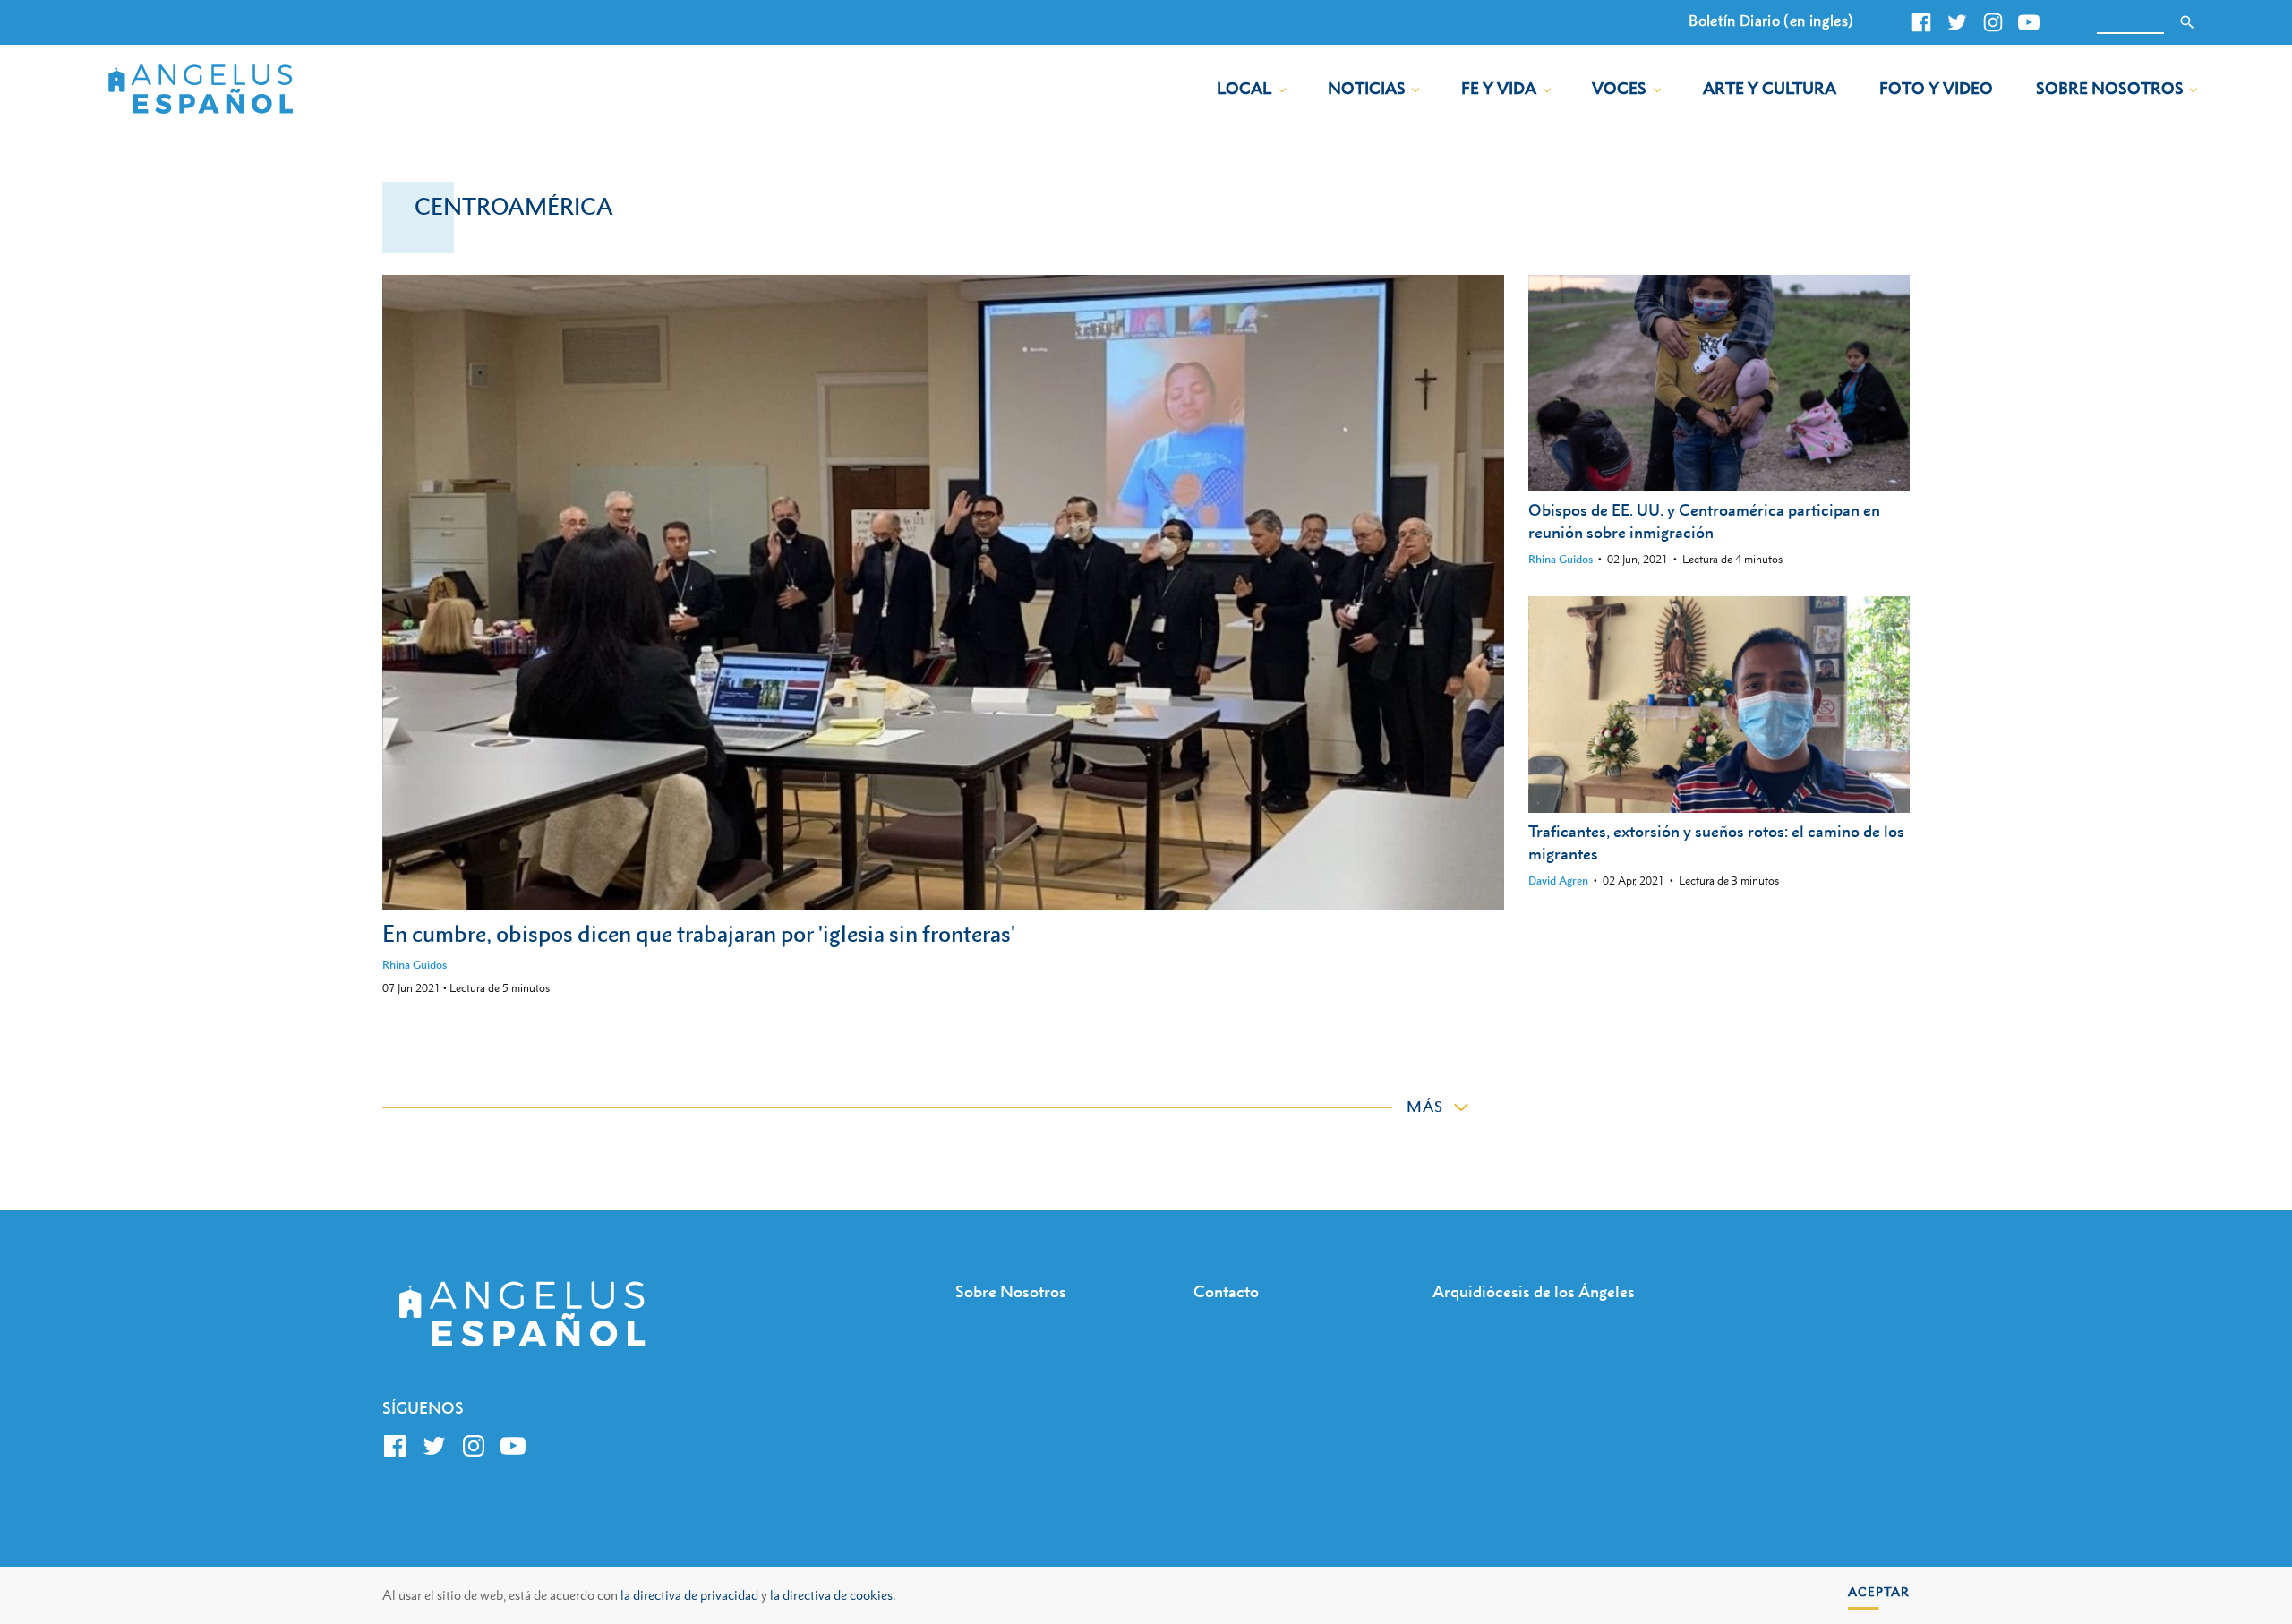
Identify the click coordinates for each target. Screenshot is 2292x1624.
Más (1425, 1107)
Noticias (1367, 88)
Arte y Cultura (1770, 88)
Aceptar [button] (1879, 1591)
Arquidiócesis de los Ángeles (1534, 1291)
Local (1244, 88)
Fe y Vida (1499, 88)
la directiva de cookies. (833, 1595)
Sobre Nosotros (2110, 88)
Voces (1619, 88)
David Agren (1558, 880)
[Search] (2187, 22)
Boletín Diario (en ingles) (1771, 21)
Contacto (1226, 1291)
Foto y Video (1936, 88)
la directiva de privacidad (689, 1595)
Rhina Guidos (415, 965)
